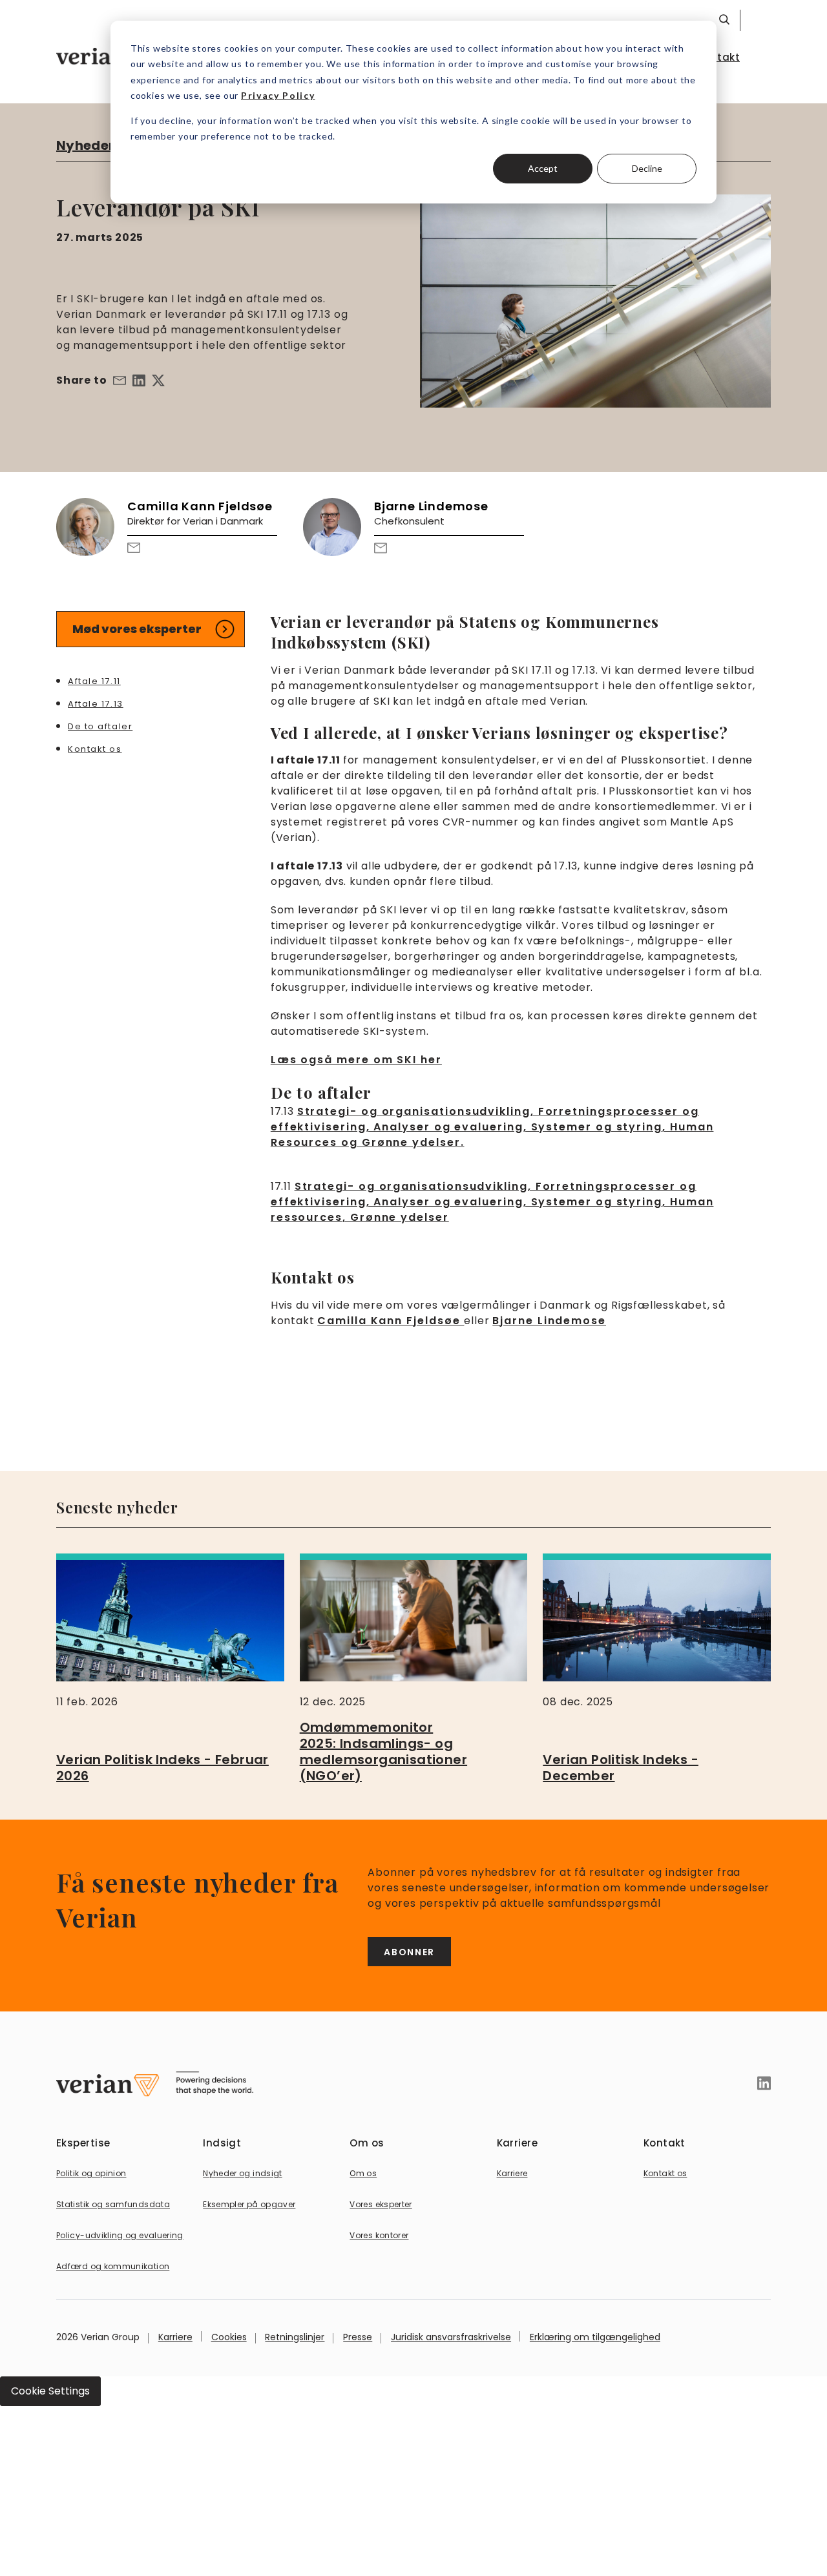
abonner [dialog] (409, 1952)
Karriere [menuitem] (512, 2173)
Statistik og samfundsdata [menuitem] (113, 2204)
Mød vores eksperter (137, 629)
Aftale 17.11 (94, 680)
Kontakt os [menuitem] (665, 2173)
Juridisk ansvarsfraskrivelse (451, 2337)
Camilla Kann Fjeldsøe (391, 1321)
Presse (358, 2337)
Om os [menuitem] (363, 2173)
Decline (647, 168)
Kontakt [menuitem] (719, 57)
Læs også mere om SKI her (356, 1060)
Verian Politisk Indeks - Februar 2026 (162, 1768)
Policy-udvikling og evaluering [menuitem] (120, 2235)
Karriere (175, 2337)
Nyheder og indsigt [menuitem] (242, 2173)
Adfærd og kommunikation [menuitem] (113, 2266)
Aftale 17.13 (96, 703)
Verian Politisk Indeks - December (621, 1768)
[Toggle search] (724, 19)
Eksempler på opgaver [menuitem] (249, 2204)
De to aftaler (100, 726)
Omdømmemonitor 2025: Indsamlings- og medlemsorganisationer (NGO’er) (383, 1751)
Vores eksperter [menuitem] (381, 2204)
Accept (543, 168)
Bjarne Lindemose (549, 1321)
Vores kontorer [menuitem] (379, 2235)
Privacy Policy (278, 95)
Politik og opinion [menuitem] (91, 2173)
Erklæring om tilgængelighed (595, 2337)
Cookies (229, 2337)
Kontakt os (95, 748)
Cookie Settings (50, 2391)
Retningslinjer (295, 2337)
